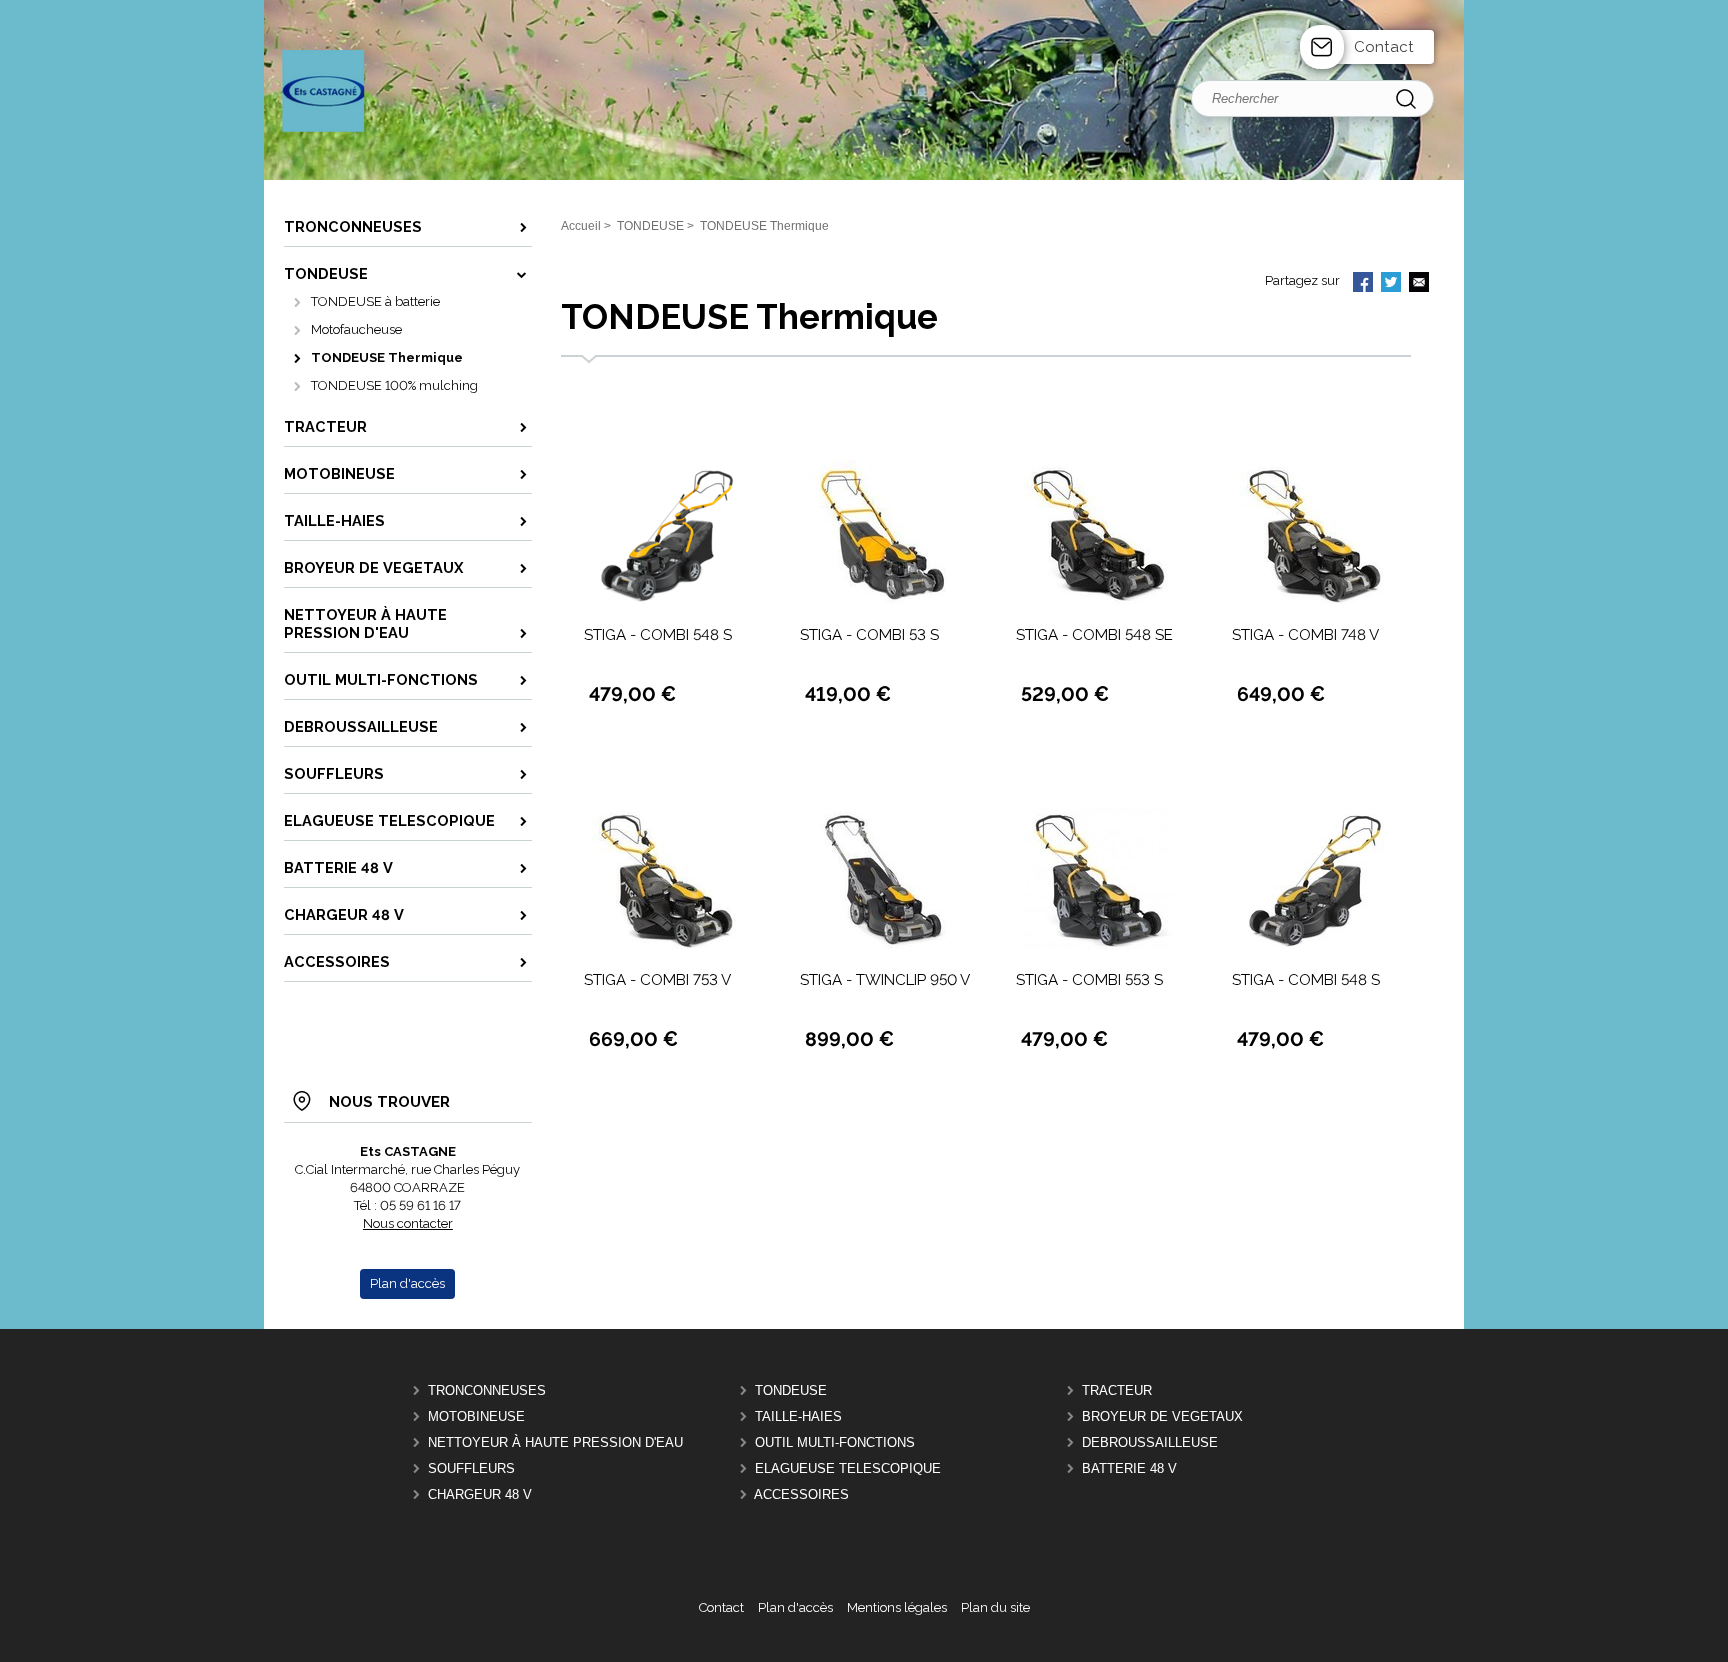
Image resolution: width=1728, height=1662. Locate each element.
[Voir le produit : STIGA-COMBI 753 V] (667, 950)
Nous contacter (408, 1223)
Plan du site (995, 1607)
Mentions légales (897, 1607)
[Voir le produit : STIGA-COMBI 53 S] (883, 605)
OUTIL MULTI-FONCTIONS (835, 1442)
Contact (1384, 47)
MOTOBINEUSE (476, 1416)
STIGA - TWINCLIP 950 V (885, 980)
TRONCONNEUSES (487, 1390)
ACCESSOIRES (801, 1494)
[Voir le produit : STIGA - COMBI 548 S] (1315, 950)
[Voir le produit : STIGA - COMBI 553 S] (1099, 950)
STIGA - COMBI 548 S (658, 635)
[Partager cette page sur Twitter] (1391, 284)
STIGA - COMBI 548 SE (1094, 635)
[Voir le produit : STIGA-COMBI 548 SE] (1099, 605)
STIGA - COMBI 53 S (869, 635)
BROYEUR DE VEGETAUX (1162, 1416)
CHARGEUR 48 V (480, 1494)
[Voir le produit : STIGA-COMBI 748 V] (1315, 605)
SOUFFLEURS (471, 1468)
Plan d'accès (795, 1607)
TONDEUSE (791, 1390)
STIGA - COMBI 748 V (1305, 635)
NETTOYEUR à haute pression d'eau (555, 1442)
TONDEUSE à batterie (375, 301)
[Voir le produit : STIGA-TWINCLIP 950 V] (883, 950)
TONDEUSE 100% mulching (394, 385)
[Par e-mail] (1419, 284)
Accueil (581, 226)
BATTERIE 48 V (1129, 1468)
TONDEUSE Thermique (387, 357)
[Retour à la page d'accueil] (864, 177)
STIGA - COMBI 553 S (1089, 980)
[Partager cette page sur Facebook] (1363, 284)
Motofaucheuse (356, 329)
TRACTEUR (1117, 1390)
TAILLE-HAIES (798, 1416)
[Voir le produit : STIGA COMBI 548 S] (667, 605)
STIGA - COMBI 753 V (657, 980)
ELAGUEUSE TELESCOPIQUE (848, 1468)
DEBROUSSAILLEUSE (1150, 1442)
